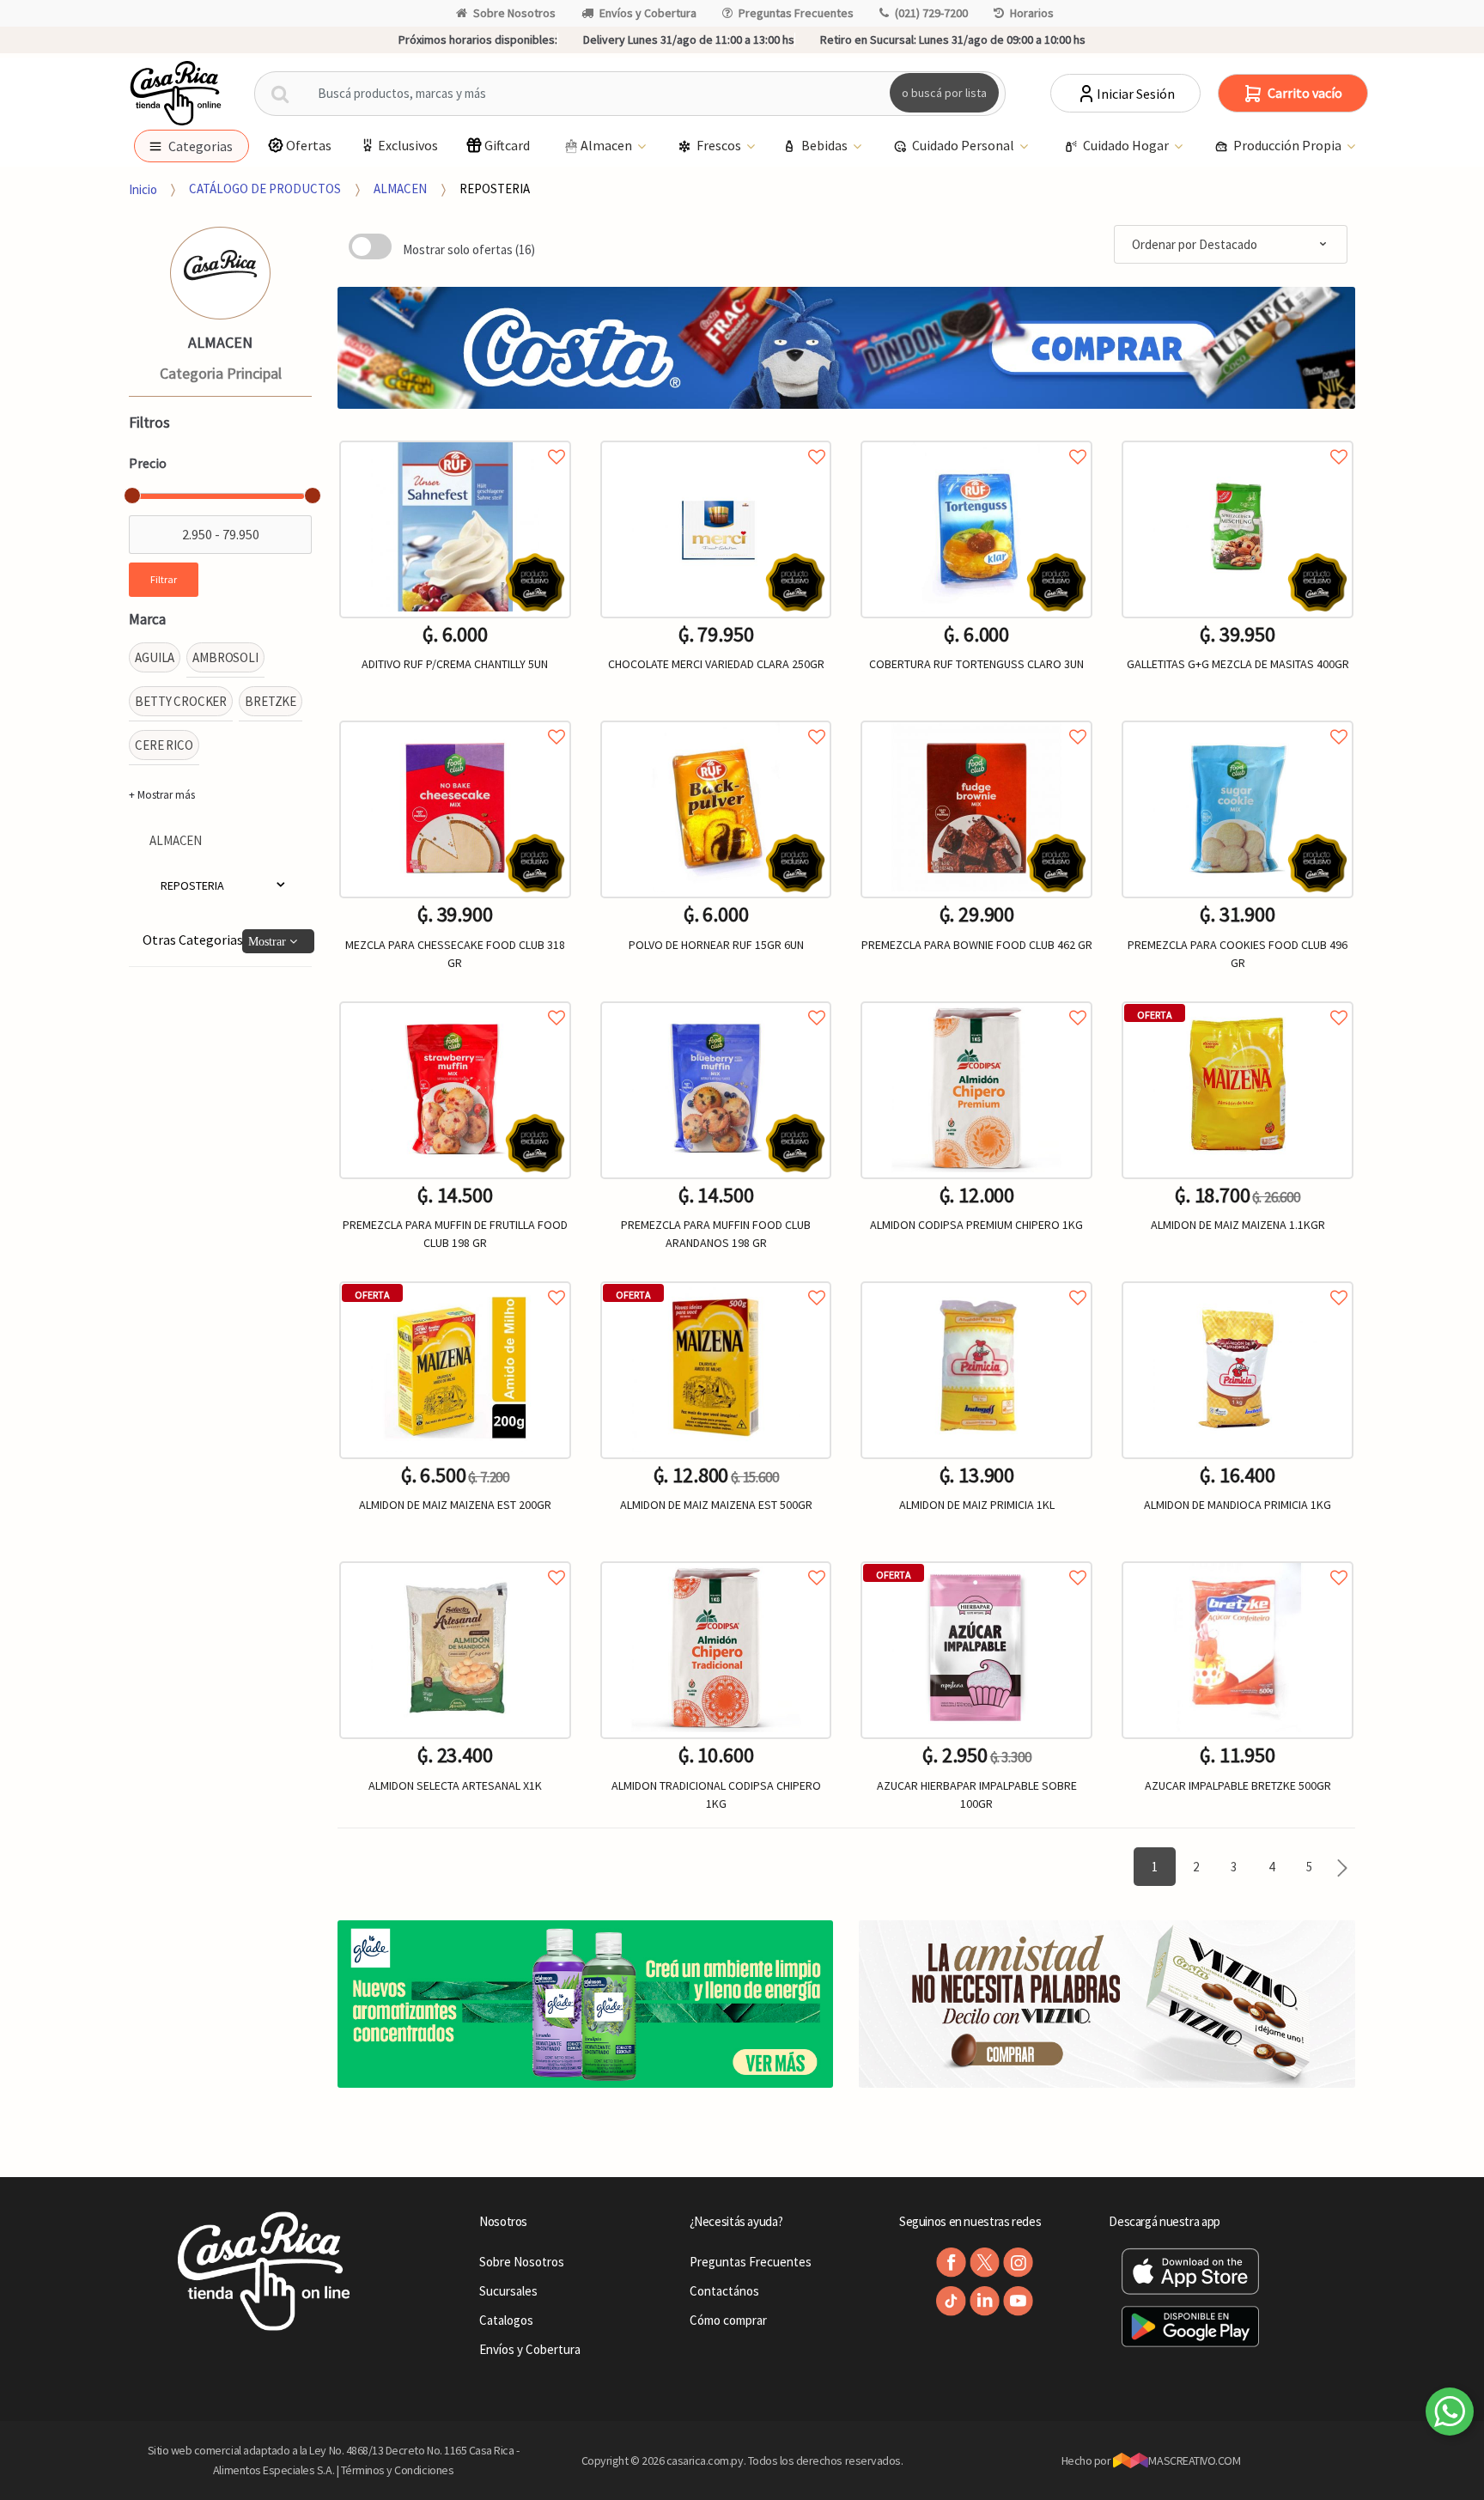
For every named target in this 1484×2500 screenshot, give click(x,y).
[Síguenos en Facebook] (951, 2263)
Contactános (724, 2291)
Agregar (455, 1895)
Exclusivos (408, 145)
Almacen (608, 145)
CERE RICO (164, 745)
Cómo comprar (728, 2320)
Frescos (720, 145)
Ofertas (309, 145)
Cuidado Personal (964, 145)
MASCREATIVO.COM (1194, 2460)
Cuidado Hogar (1127, 145)
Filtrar (164, 579)
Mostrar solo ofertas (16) (469, 249)
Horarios (1032, 13)
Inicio (143, 189)
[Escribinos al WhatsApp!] (1450, 2415)
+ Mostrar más (162, 795)
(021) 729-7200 (931, 13)
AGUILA (155, 657)
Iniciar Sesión (1136, 94)
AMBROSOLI (225, 657)
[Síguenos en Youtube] (1018, 2301)
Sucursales (508, 2291)
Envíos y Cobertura (648, 13)
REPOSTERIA (495, 189)
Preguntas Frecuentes (796, 13)
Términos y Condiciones (398, 2470)
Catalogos (506, 2320)
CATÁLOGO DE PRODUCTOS (265, 189)
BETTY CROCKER (181, 701)
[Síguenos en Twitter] (985, 2263)
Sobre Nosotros (514, 13)
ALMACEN (400, 189)
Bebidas (826, 145)
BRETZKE (271, 701)
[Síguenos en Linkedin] (985, 2301)
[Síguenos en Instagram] (1018, 2263)
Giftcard (507, 145)
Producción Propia (1289, 145)
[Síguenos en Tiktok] (951, 2301)
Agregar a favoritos (455, 438)
